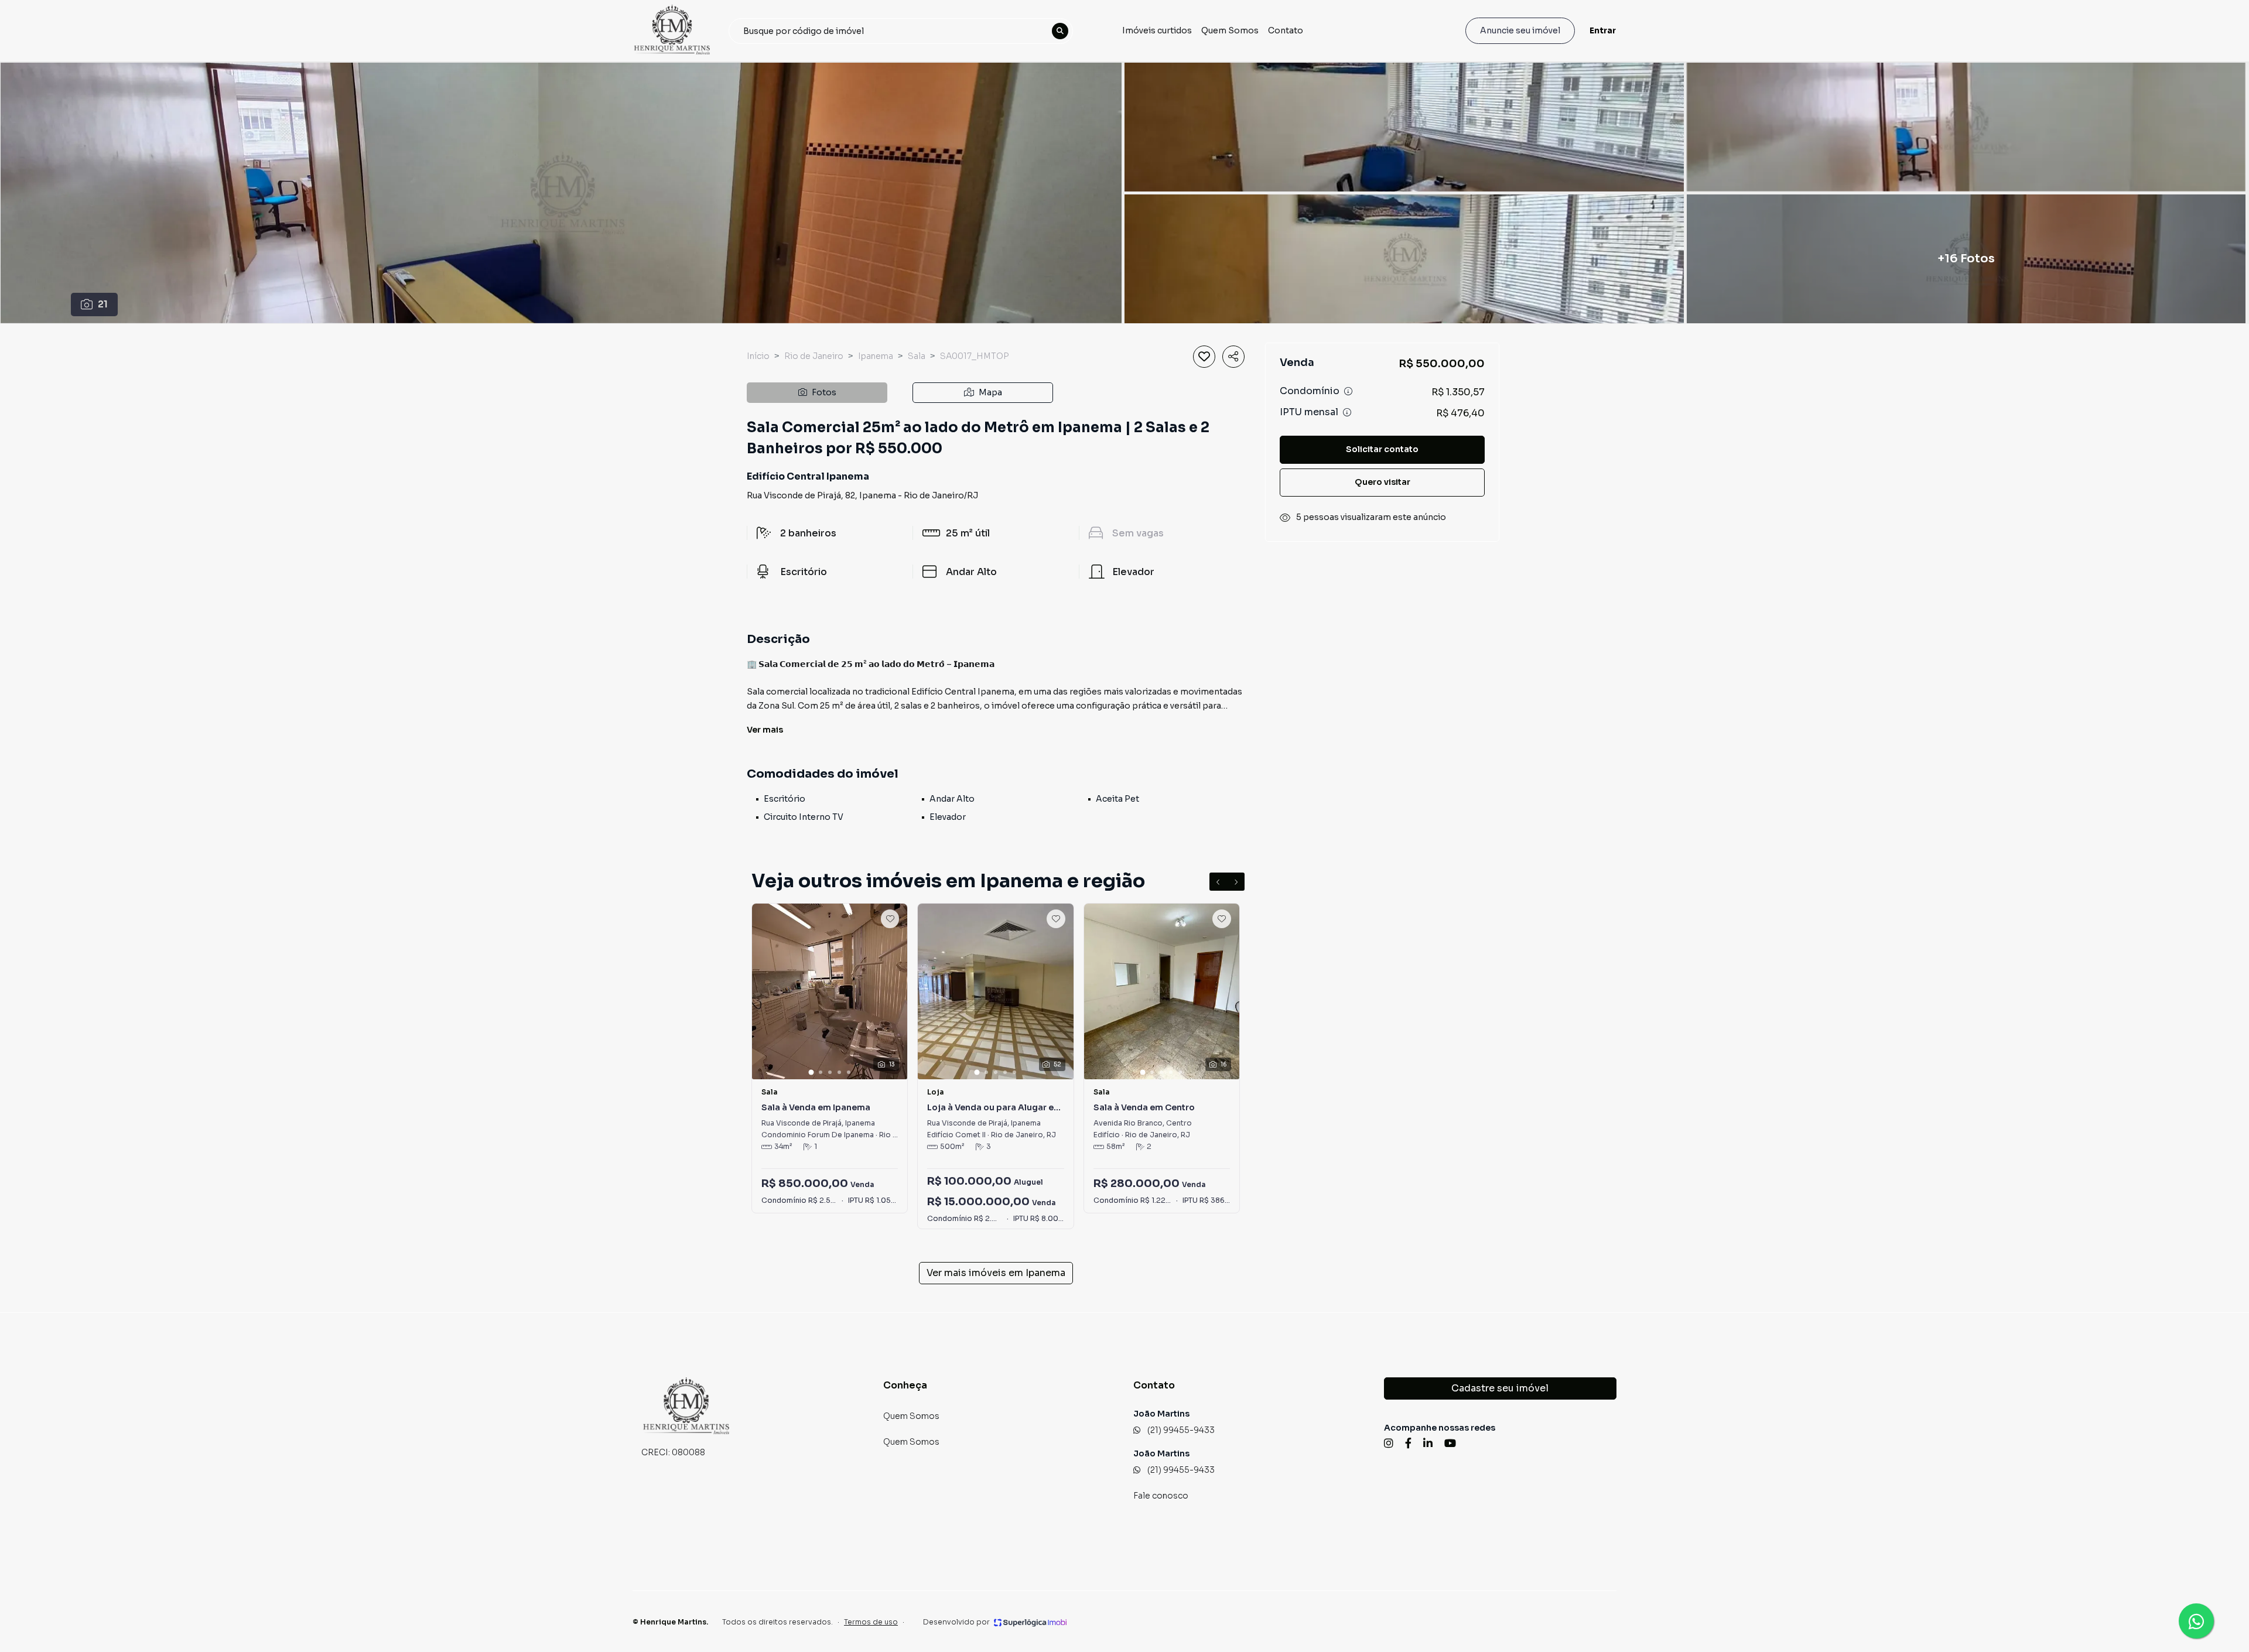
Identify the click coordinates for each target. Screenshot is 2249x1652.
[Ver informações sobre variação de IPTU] (1347, 413)
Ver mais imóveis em (996, 1273)
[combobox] (901, 31)
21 (103, 304)
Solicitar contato (1382, 450)
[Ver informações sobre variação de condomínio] (1348, 392)
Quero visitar (1382, 483)
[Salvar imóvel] (1204, 357)
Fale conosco (1161, 1496)
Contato (1286, 30)
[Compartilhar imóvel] (1233, 357)
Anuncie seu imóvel (1520, 30)
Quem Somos (1230, 30)
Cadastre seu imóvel (1500, 1388)
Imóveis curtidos (1157, 30)
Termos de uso (871, 1622)
